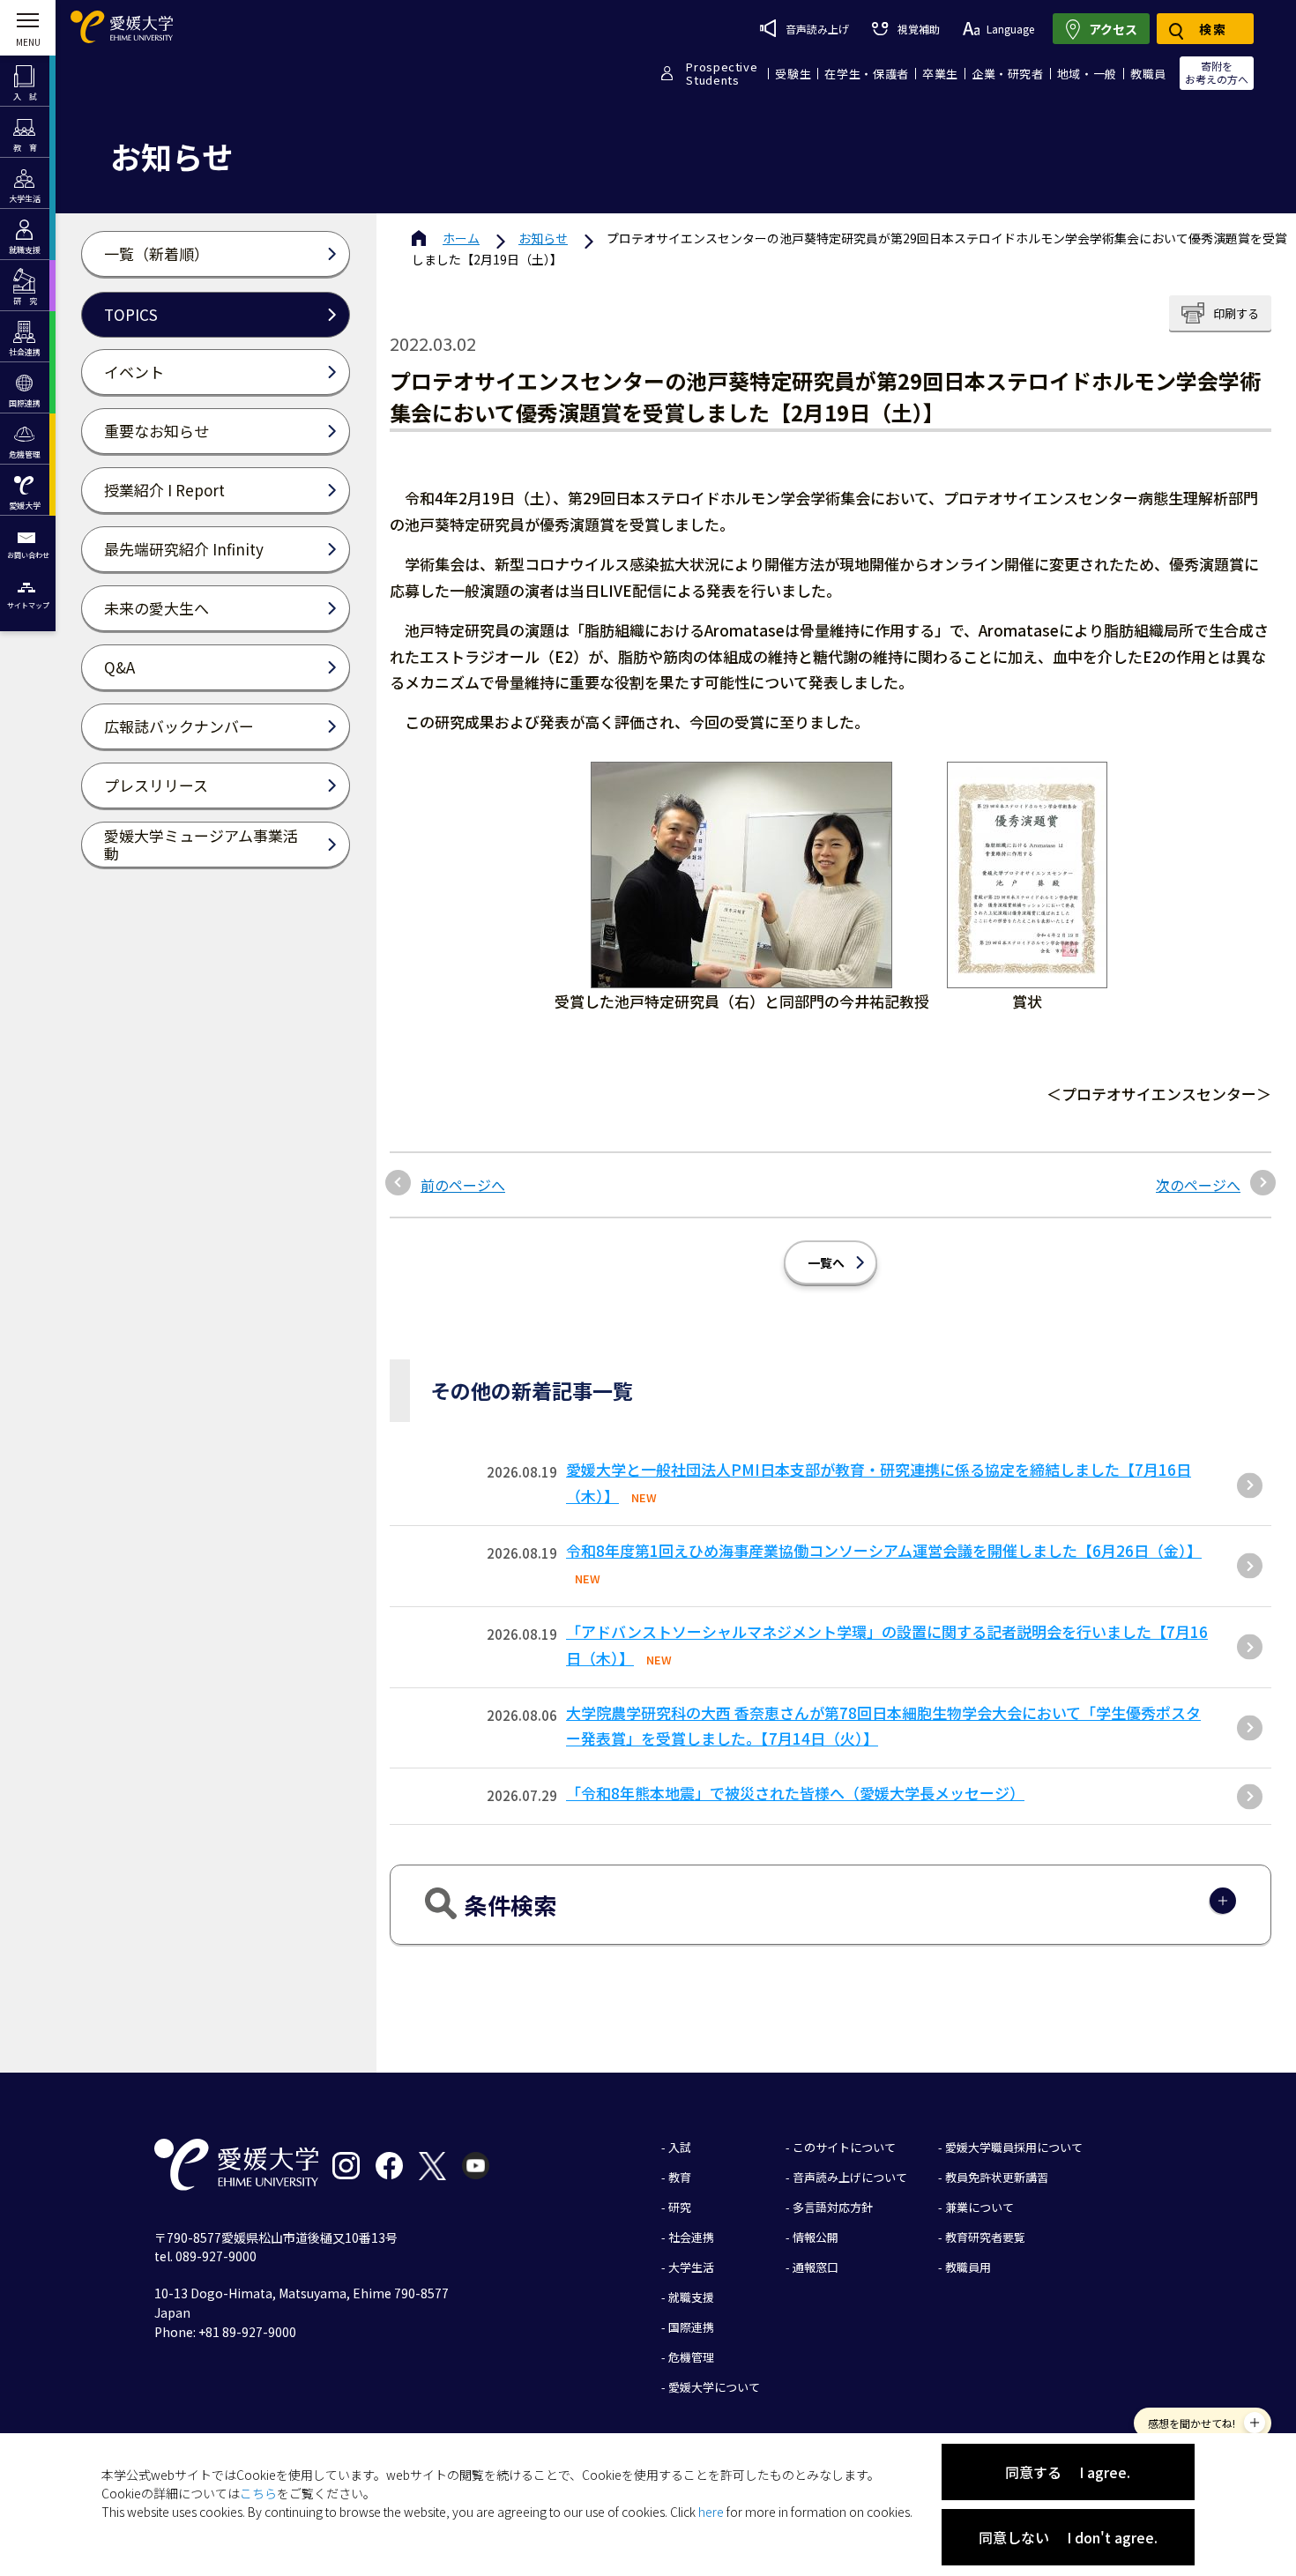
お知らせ (543, 238)
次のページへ (1198, 1185)
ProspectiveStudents (722, 73)
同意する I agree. (1068, 2472)
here (711, 2512)
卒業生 (940, 74)
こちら (258, 2493)
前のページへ (463, 1185)
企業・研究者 (1008, 74)
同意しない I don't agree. (1068, 2537)
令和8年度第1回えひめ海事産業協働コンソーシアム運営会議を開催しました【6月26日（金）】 (884, 1550)
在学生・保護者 (867, 74)
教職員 (1148, 74)
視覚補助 (918, 29)
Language (1010, 29)
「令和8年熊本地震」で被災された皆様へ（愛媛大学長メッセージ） (795, 1793)
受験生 (793, 74)
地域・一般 (1087, 74)
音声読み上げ (817, 29)
